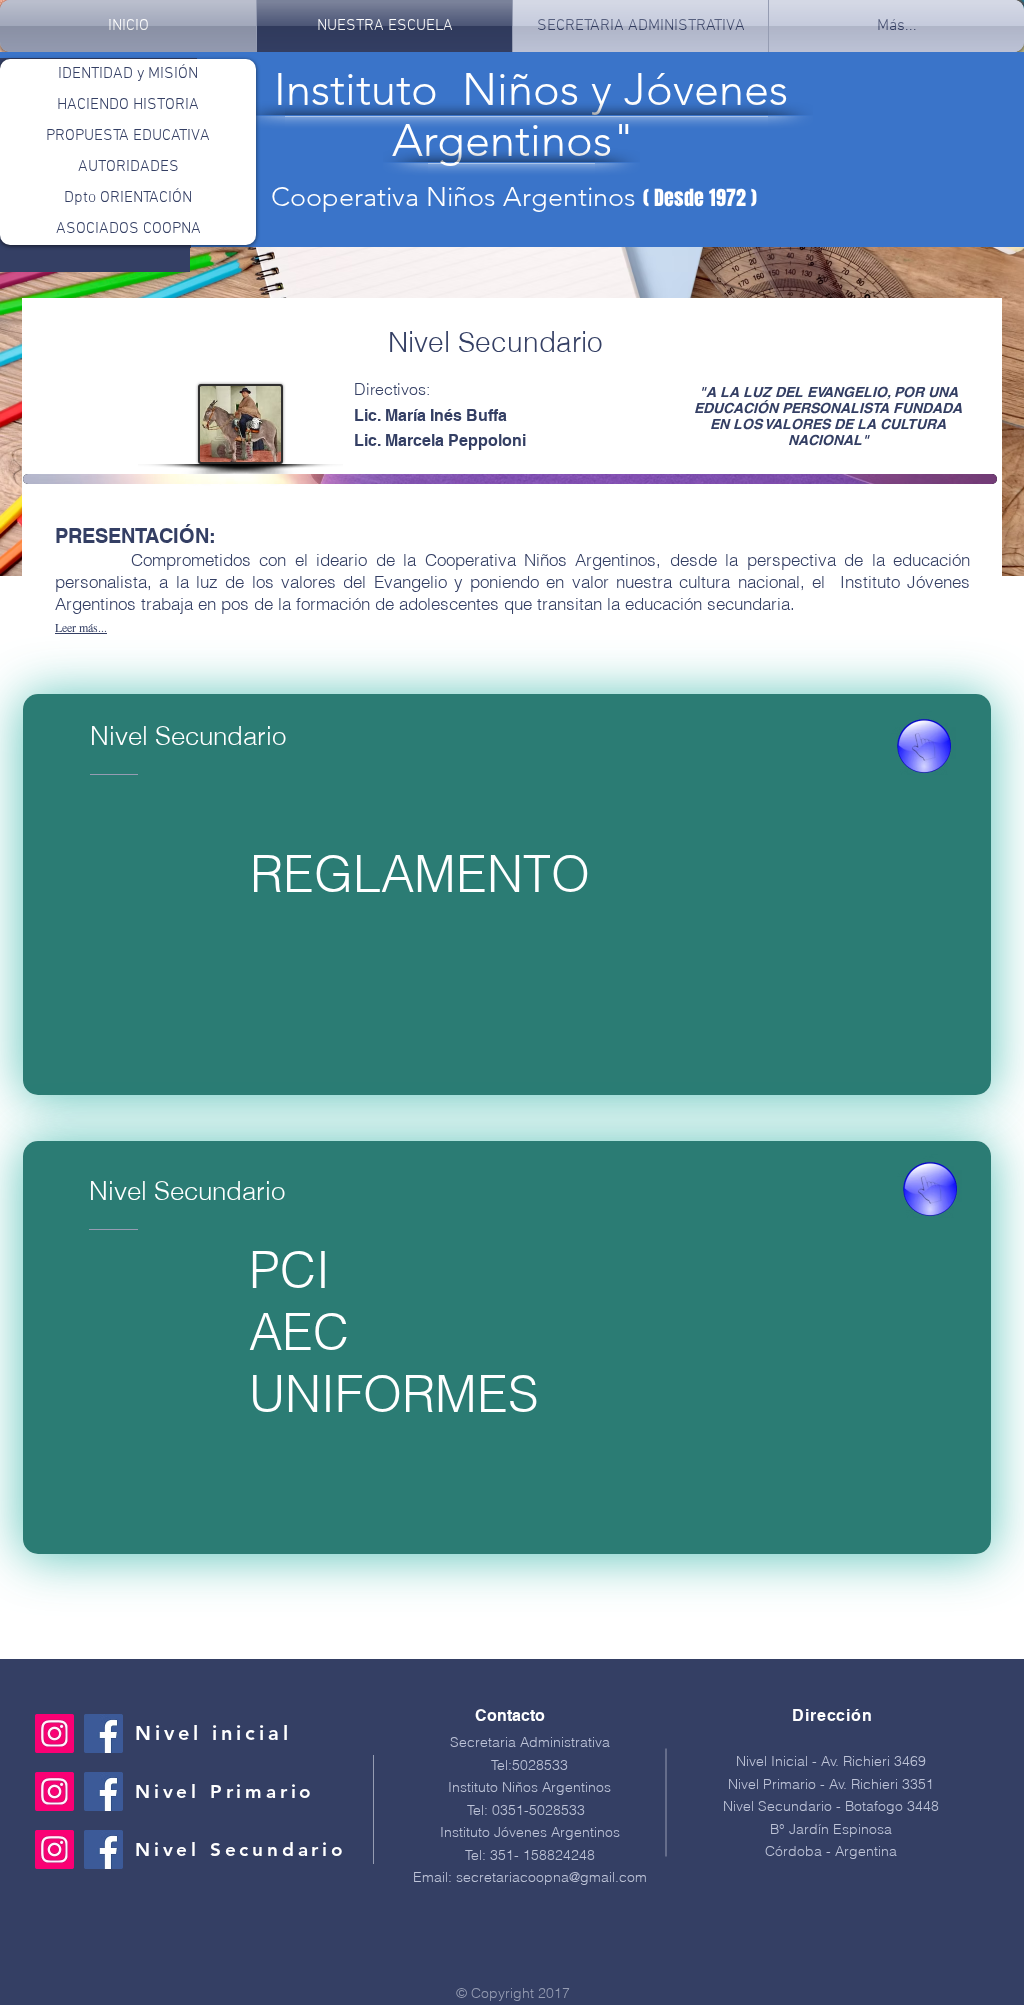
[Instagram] (54, 1733)
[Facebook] (103, 1733)
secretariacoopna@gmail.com (551, 1877)
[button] (81, 626)
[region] (510, 479)
